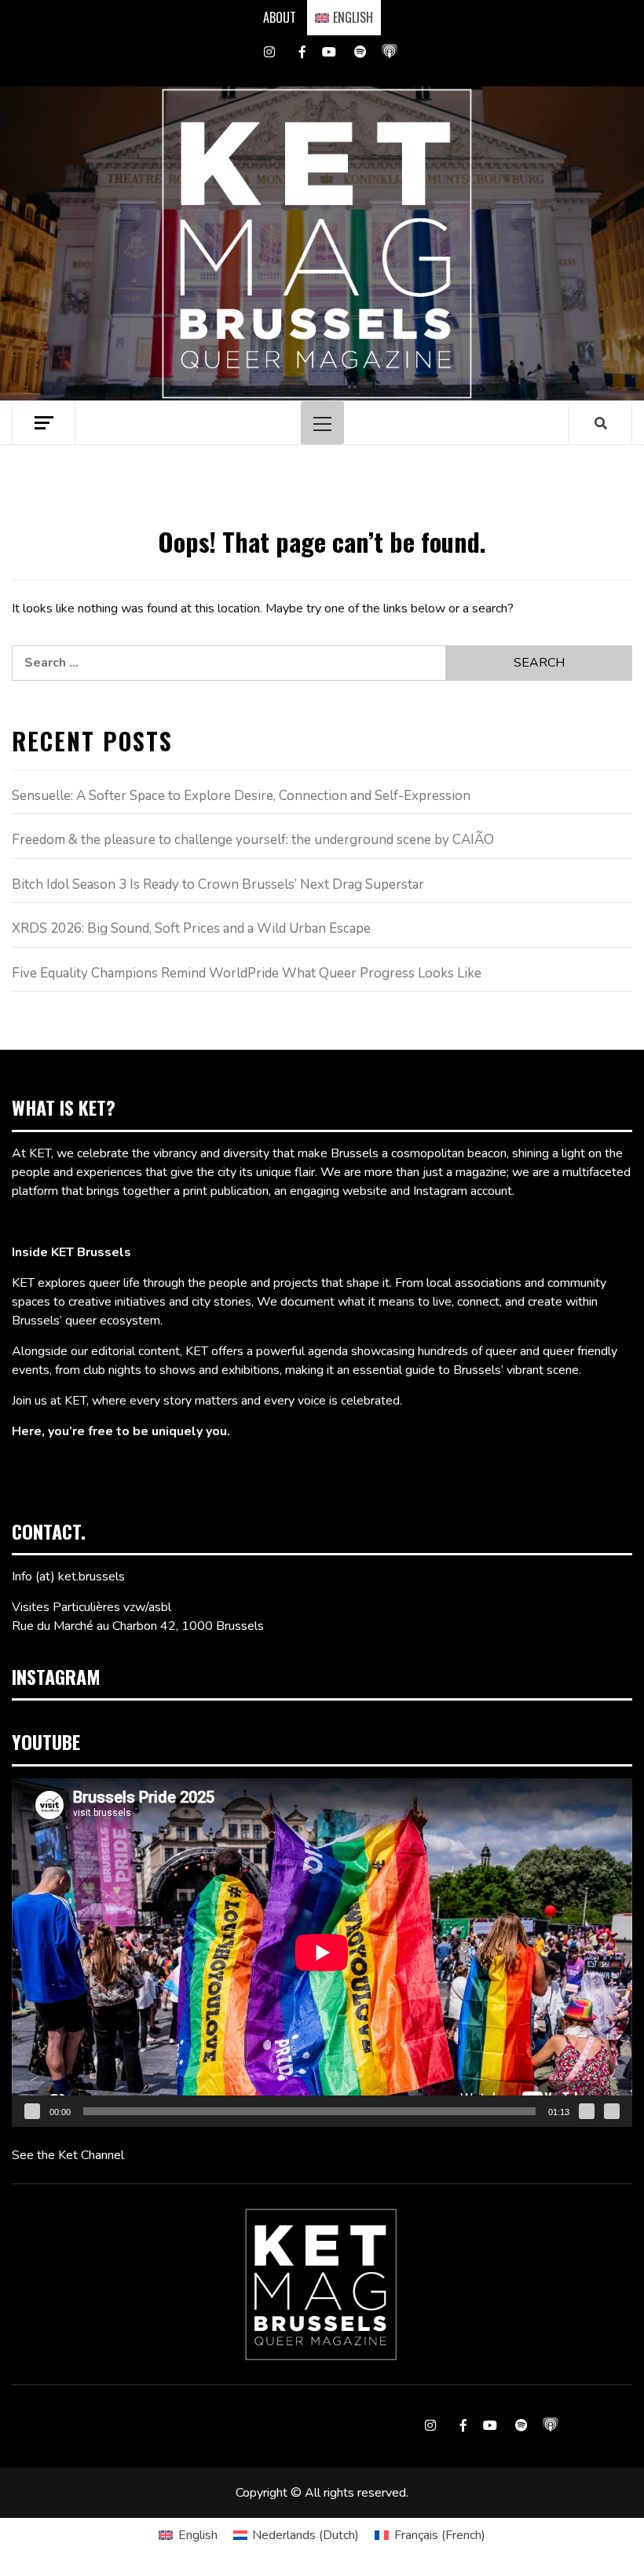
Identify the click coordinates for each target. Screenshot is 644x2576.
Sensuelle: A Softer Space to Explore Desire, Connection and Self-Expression (241, 796)
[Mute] (587, 2111)
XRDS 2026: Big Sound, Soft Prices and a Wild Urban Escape (191, 928)
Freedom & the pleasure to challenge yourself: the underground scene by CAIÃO (253, 840)
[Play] (32, 2111)
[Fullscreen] (612, 2111)
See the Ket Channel (68, 2155)
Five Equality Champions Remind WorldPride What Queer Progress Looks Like (247, 973)
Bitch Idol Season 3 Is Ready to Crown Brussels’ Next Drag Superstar (218, 884)
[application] (322, 1953)
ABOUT (280, 17)
